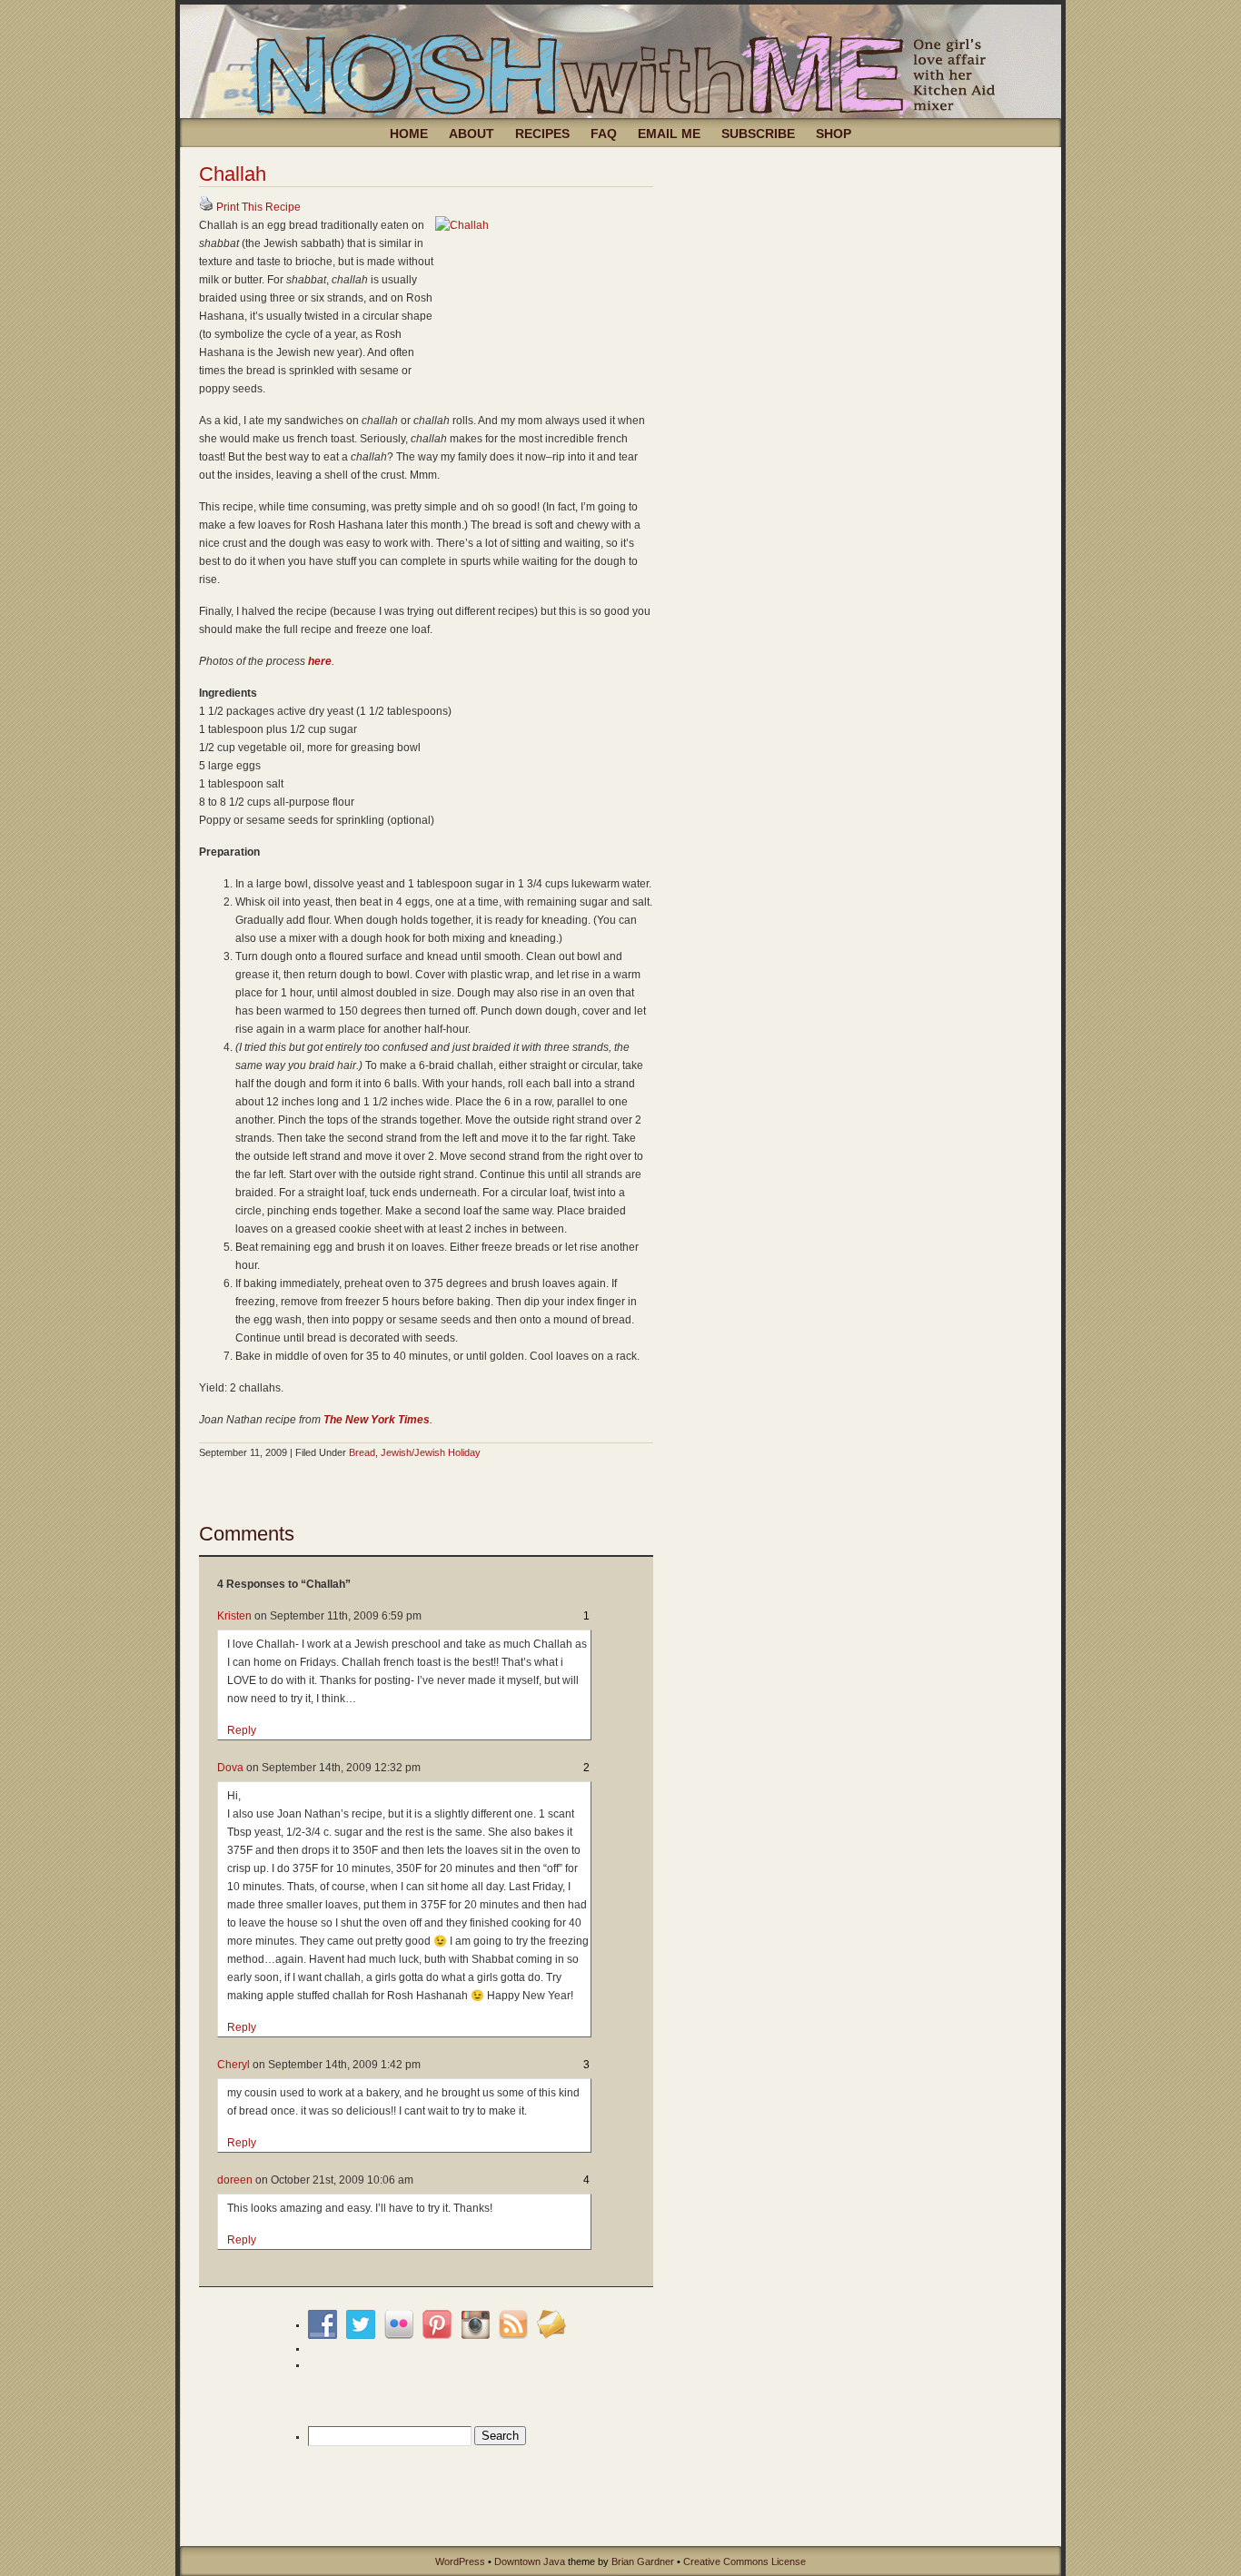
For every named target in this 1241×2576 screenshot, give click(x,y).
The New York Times (377, 1420)
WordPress (460, 2561)
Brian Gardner (643, 2561)
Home (409, 134)
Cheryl (233, 2065)
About (472, 134)
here (320, 661)
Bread (362, 1452)
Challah (233, 174)
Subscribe (758, 134)
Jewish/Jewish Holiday (431, 1452)
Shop (834, 134)
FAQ (604, 134)
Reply (242, 1730)
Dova (230, 1768)
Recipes (542, 134)
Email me (669, 134)
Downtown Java (530, 2561)
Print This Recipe (258, 207)
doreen (235, 2180)
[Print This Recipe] (206, 207)
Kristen (234, 1616)
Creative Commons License (745, 2561)
